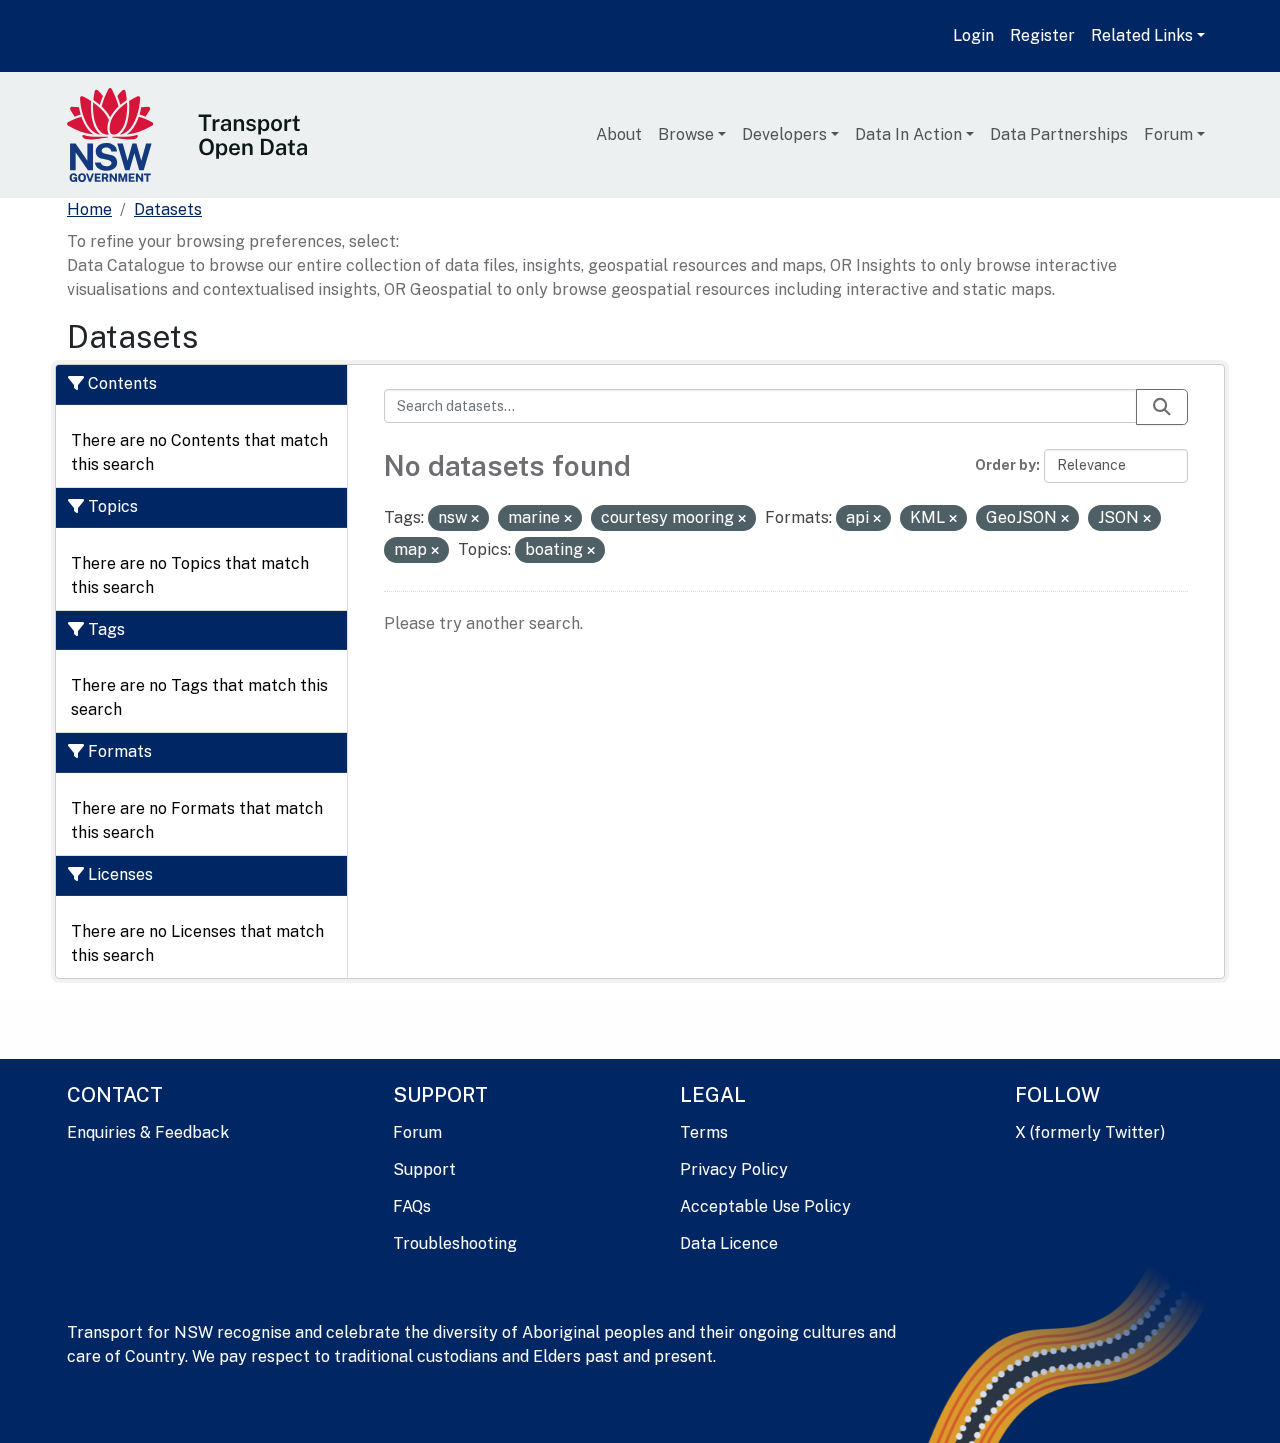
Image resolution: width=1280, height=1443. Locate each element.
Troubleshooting (455, 1243)
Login (973, 35)
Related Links (1142, 35)
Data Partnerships (1059, 134)
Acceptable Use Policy (765, 1206)
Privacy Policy (734, 1169)
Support (424, 1169)
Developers (784, 134)
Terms (704, 1132)
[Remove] (475, 519)
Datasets (168, 209)
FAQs (412, 1206)
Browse (686, 134)
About (619, 134)
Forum (1168, 134)
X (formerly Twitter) (1090, 1132)
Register (1042, 35)
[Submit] (1162, 407)
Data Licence (729, 1243)
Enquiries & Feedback (148, 1132)
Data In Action (908, 134)
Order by (1005, 465)
